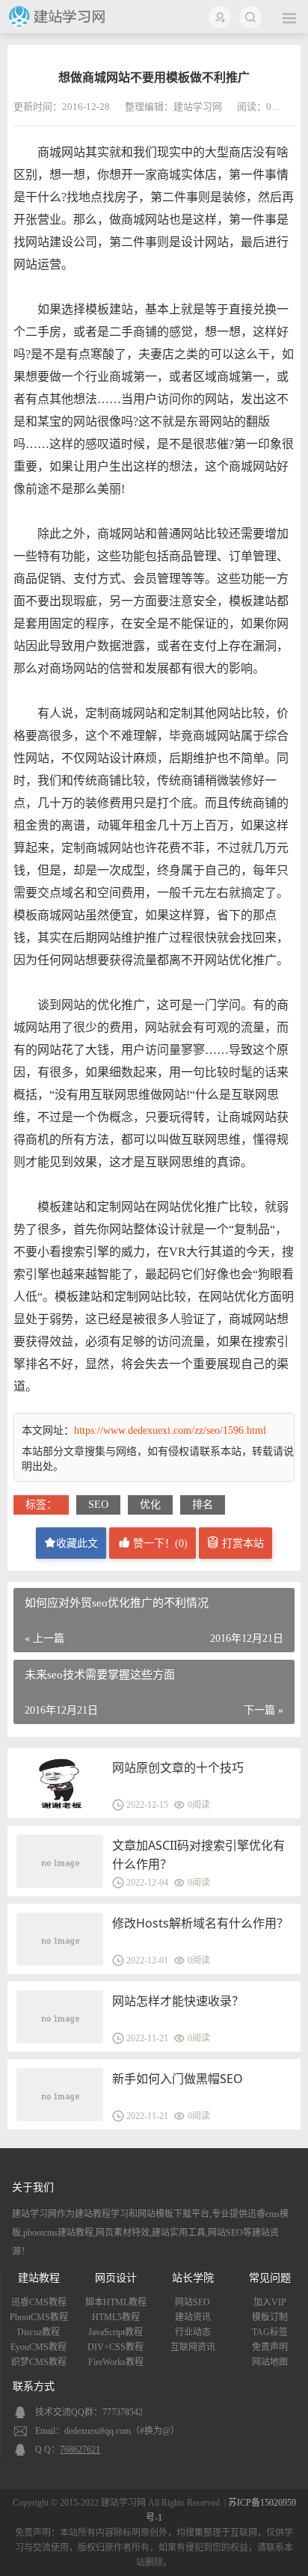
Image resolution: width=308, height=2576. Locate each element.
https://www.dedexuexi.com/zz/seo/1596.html (170, 1430)
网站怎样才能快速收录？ (178, 2001)
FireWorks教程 (116, 2362)
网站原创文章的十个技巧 (178, 1767)
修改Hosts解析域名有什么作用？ (200, 1923)
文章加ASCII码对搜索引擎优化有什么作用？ (198, 1855)
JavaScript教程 (115, 2332)
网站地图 (270, 2362)
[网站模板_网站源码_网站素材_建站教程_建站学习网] (59, 24)
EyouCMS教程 (38, 2347)
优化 (150, 1505)
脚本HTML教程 (116, 2302)
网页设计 (116, 2278)
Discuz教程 (38, 2332)
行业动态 (193, 2332)
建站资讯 (193, 2317)
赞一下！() (159, 1543)
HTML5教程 (116, 2317)
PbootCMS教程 (39, 2317)
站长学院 (193, 2278)
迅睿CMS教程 (39, 2302)
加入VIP (270, 2302)
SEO (98, 1505)
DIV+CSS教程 (115, 2347)
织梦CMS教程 (39, 2362)
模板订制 (270, 2317)
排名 (203, 1505)
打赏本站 (241, 1543)
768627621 (80, 2450)
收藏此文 (77, 1543)
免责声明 (270, 2347)
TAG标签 (270, 2332)
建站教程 (39, 2278)
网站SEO (192, 2302)
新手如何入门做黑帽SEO (178, 2079)
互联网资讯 (193, 2347)
